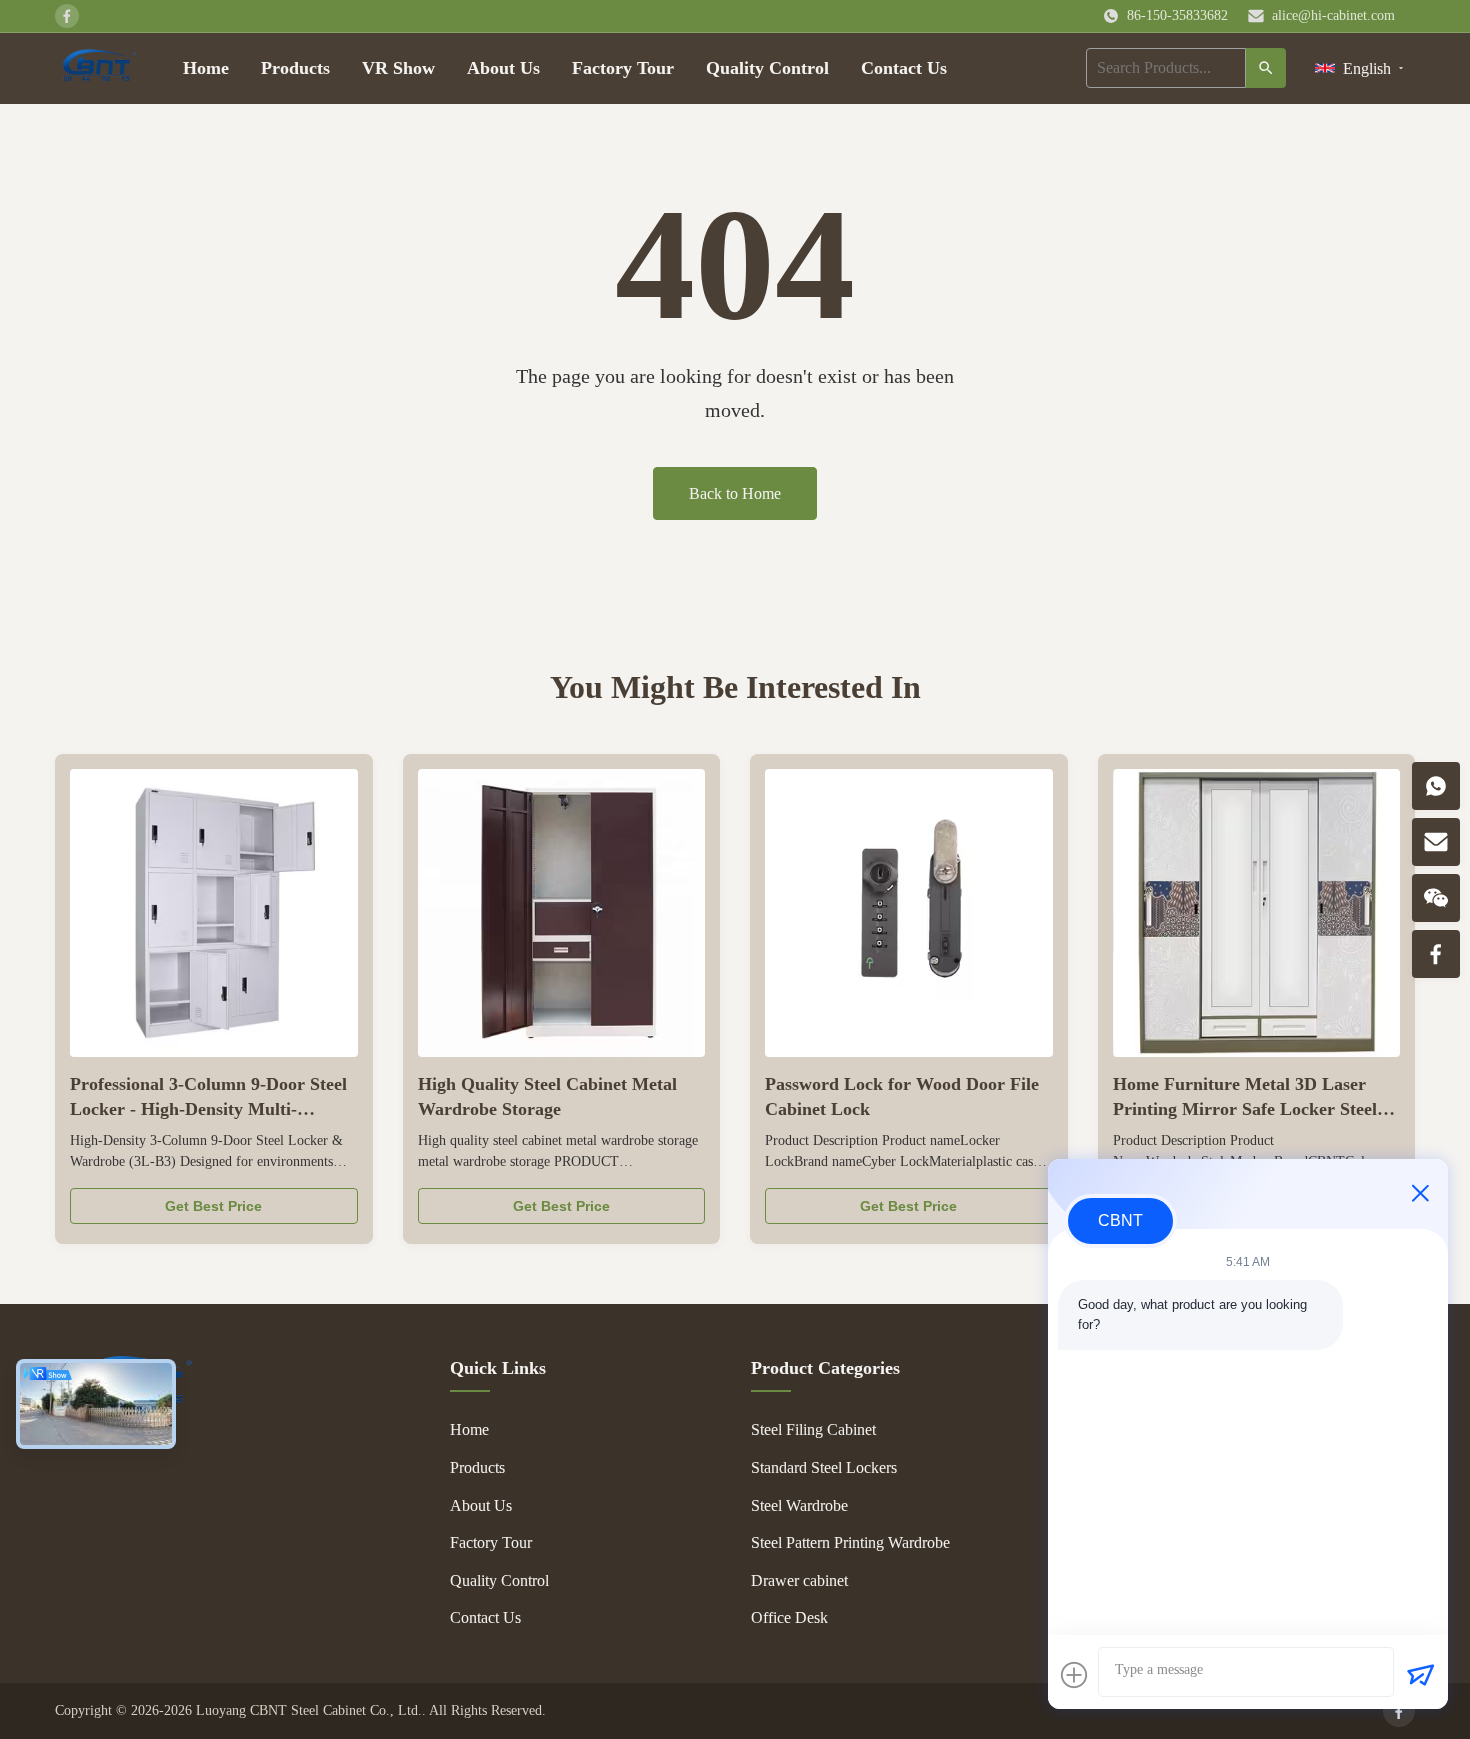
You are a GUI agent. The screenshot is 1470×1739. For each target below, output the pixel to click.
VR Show (398, 68)
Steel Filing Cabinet (813, 1429)
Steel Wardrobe (799, 1505)
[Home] (99, 68)
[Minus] (1420, 1193)
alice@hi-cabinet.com (1333, 15)
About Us (503, 68)
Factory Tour (623, 68)
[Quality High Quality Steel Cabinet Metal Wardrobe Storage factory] (562, 913)
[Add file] (1074, 1675)
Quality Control (767, 68)
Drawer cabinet (799, 1580)
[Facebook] (1399, 1711)
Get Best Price (213, 1206)
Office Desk (789, 1617)
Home (206, 68)
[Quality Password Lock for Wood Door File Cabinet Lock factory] (909, 913)
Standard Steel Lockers (824, 1467)
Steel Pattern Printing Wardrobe (850, 1542)
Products (295, 68)
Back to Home (735, 493)
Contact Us (904, 68)
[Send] (1420, 1675)
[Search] (1266, 68)
